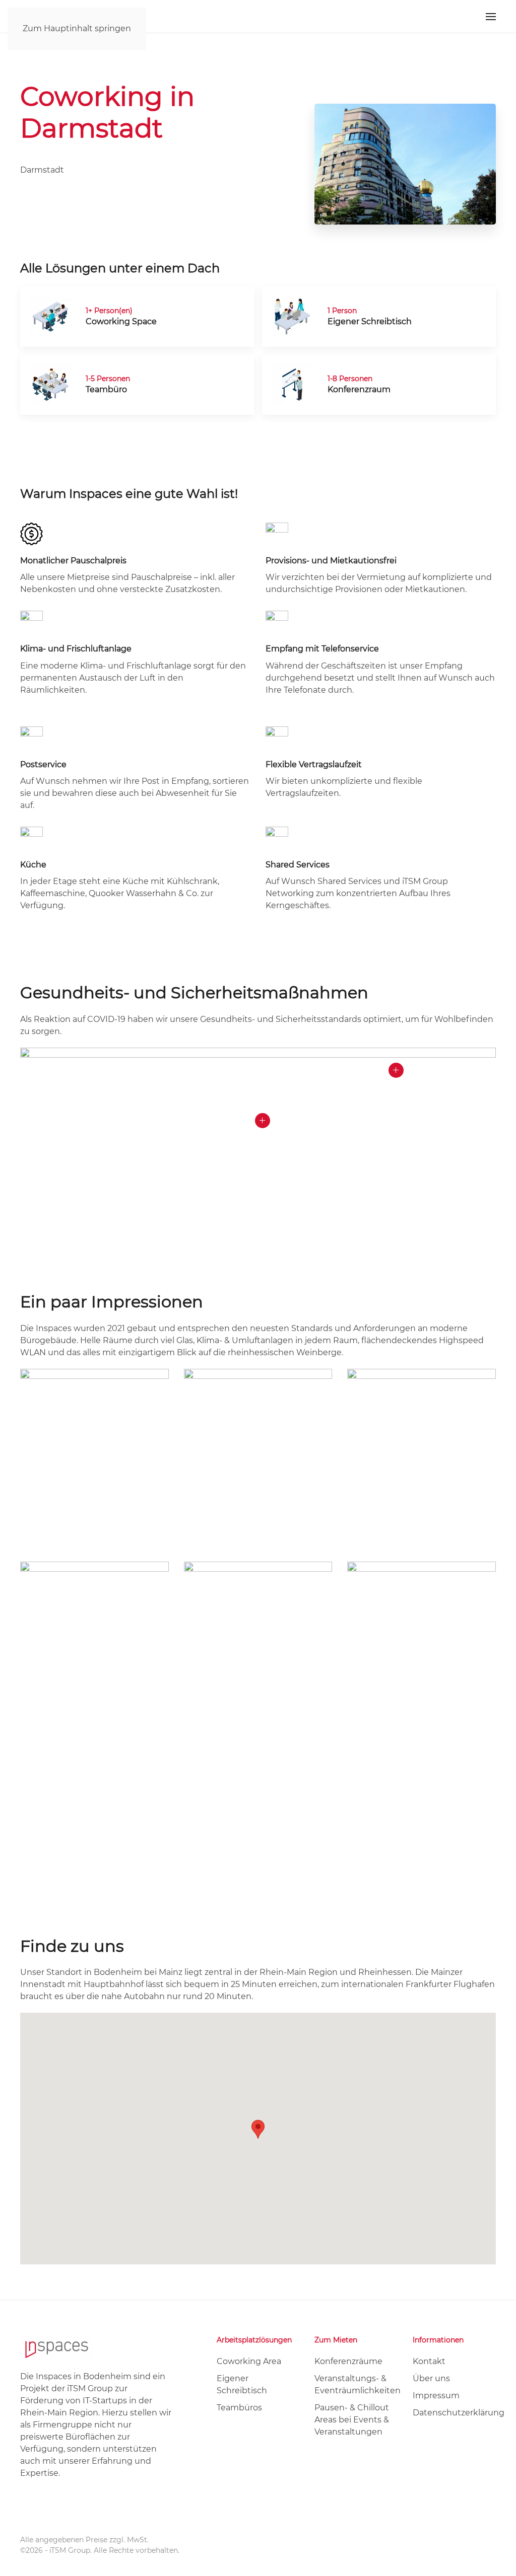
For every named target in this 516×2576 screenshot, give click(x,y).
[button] (491, 16)
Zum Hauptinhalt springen (77, 28)
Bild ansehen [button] (94, 1471)
